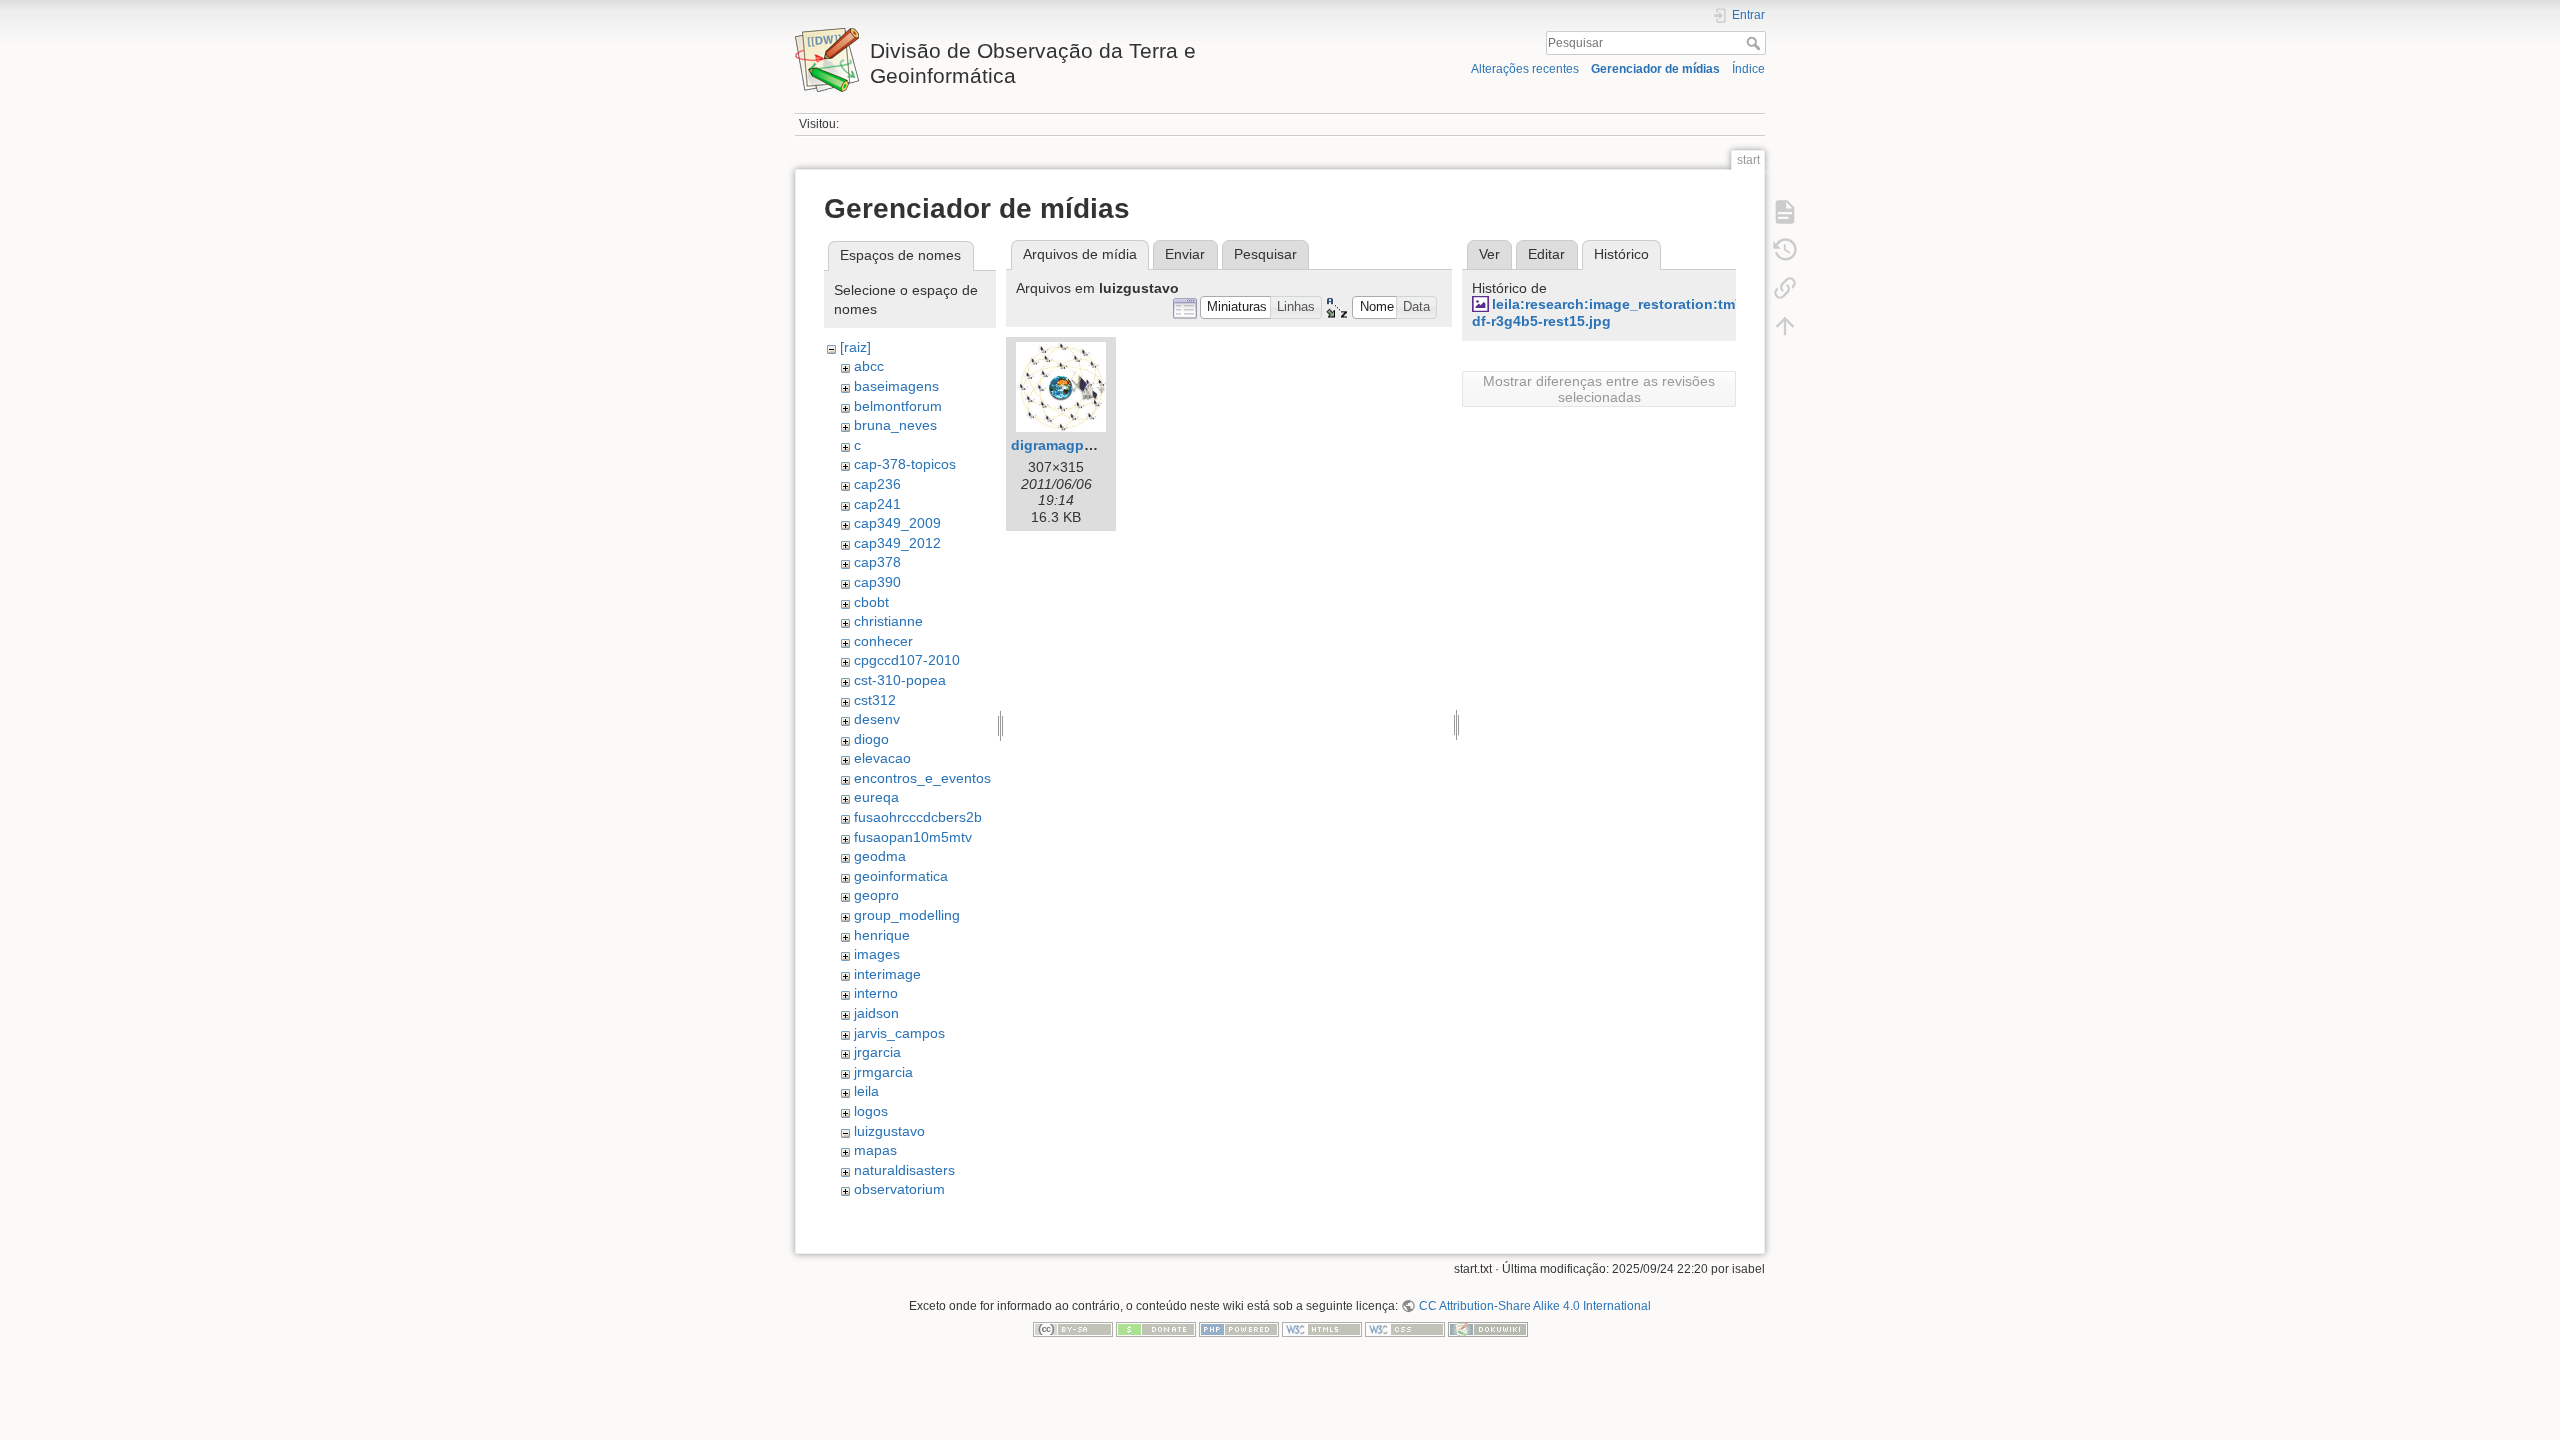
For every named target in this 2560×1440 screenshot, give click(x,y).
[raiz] (855, 347)
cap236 (877, 484)
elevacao (882, 758)
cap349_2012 (897, 543)
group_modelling (907, 915)
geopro (876, 895)
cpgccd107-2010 (907, 660)
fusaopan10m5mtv (913, 837)
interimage (887, 974)
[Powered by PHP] (1239, 1329)
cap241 (877, 504)
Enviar (1185, 254)
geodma (880, 856)
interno (876, 993)
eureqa (876, 797)
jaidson (876, 1013)
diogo (871, 739)
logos (871, 1111)
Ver (1489, 254)
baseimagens (896, 386)
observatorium (899, 1189)
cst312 (875, 700)
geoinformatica (901, 876)
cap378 (877, 562)
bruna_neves (895, 425)
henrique (882, 935)
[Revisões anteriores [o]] (1785, 250)
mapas (875, 1150)
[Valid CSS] (1405, 1329)
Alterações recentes (1525, 69)
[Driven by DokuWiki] (1488, 1329)
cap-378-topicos (905, 464)
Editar (1546, 254)
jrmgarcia (883, 1072)
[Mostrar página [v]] (1785, 212)
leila (866, 1091)
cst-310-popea (900, 680)
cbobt (871, 602)
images (877, 954)
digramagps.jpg (1064, 445)
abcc (869, 366)
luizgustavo (889, 1131)
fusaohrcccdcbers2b (918, 817)
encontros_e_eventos (922, 778)
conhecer (883, 641)
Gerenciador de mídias (1655, 69)
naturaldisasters (904, 1170)
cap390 (877, 582)
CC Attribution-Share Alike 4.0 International (1534, 1306)
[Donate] (1156, 1329)
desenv (877, 719)
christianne (888, 621)
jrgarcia (877, 1052)
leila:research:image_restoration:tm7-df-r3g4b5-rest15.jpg (1610, 312)
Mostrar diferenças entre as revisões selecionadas (1599, 389)
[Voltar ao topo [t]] (1785, 326)
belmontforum (898, 406)
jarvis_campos (899, 1033)
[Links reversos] (1785, 288)
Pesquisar (1755, 43)
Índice (1748, 69)
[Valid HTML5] (1322, 1329)
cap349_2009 (897, 523)
